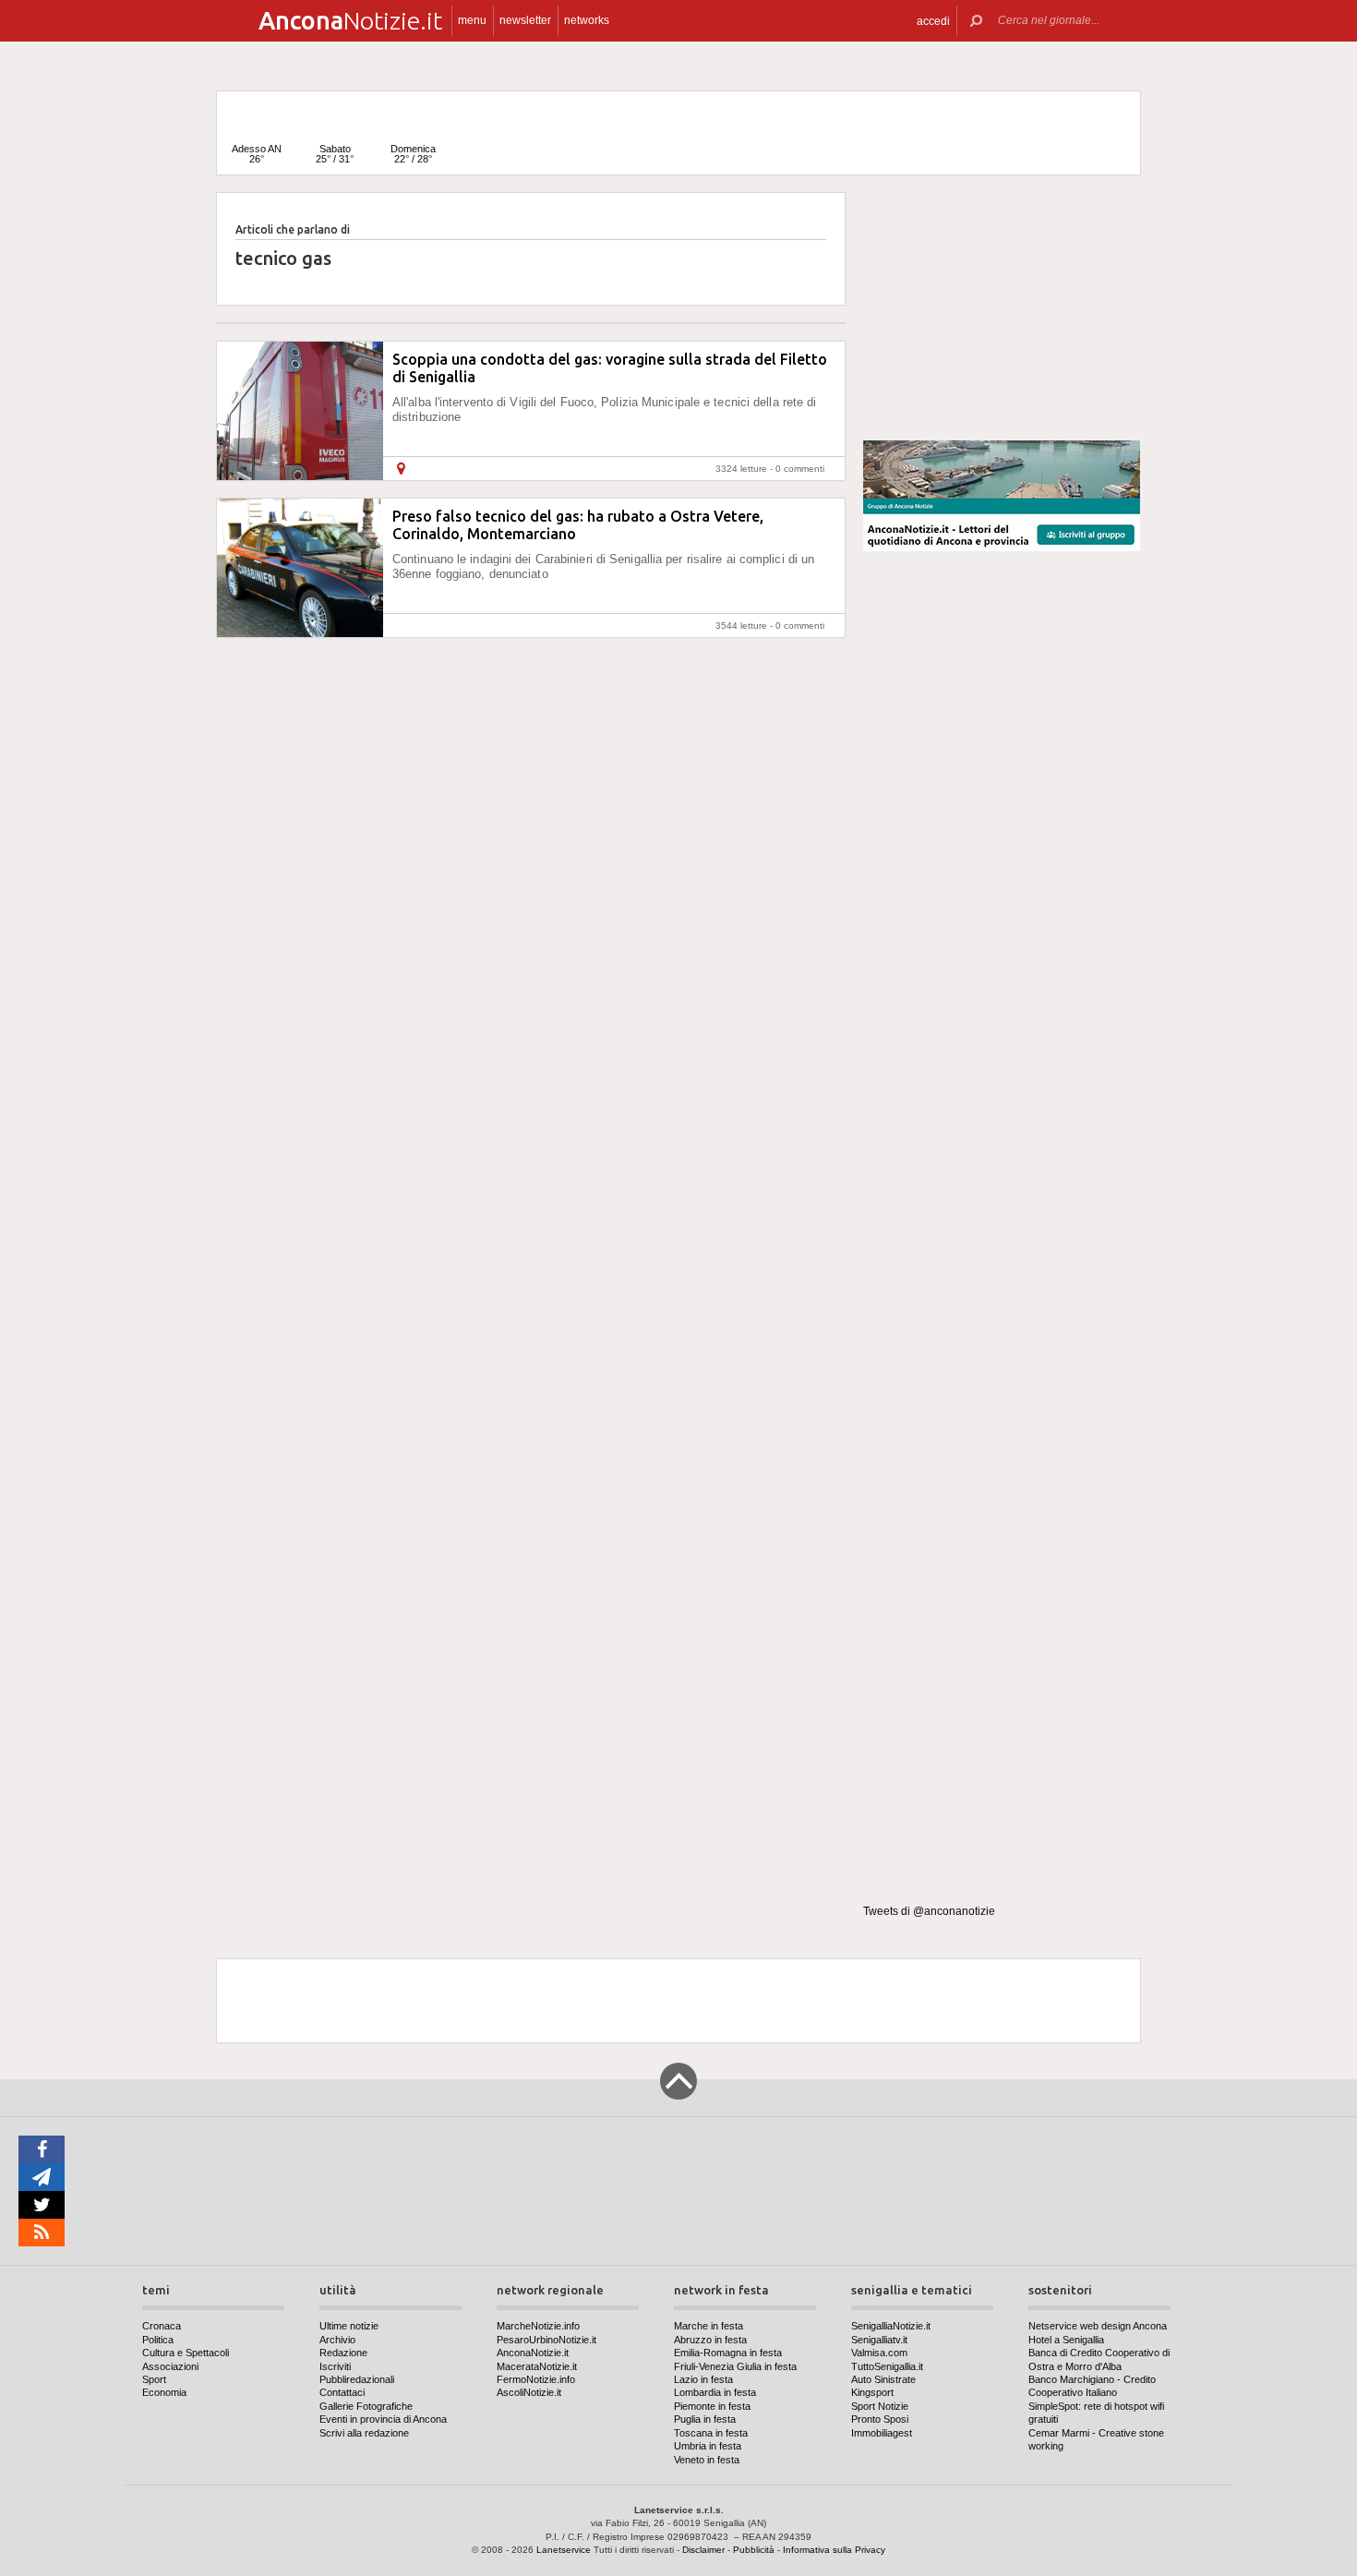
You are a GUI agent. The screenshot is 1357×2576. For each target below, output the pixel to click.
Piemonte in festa (712, 2406)
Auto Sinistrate (883, 2379)
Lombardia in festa (715, 2392)
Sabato (335, 154)
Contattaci (342, 2392)
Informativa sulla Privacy (834, 2550)
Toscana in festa (711, 2433)
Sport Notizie (880, 2406)
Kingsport (872, 2392)
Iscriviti (335, 2366)
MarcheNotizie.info (538, 2326)
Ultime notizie (349, 2326)
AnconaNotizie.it (533, 2353)
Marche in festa (709, 2326)
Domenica (413, 154)
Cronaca (162, 2326)
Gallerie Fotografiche (366, 2406)
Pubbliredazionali (357, 2379)
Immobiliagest (882, 2433)
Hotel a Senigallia (1066, 2340)
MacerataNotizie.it (537, 2366)
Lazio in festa (703, 2379)
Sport (154, 2379)
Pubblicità (754, 2550)
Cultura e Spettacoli (186, 2353)
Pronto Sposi (880, 2419)
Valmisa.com (879, 2353)
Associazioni (170, 2366)
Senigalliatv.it (879, 2340)
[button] (933, 21)
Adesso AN (257, 154)
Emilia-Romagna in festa (728, 2353)
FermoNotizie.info (536, 2379)
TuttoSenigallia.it (887, 2366)
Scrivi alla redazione (364, 2433)
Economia (164, 2392)
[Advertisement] (1002, 308)
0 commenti (800, 469)
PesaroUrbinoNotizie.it (546, 2340)
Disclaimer (703, 2550)
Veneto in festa (707, 2460)
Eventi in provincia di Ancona (383, 2419)
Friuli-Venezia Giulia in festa (735, 2366)
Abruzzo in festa (710, 2340)
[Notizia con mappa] (401, 469)
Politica (158, 2340)
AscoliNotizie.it (529, 2392)
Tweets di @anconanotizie (929, 1911)
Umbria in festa (708, 2446)
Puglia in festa (705, 2419)
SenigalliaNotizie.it (891, 2326)
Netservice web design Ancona (1098, 2326)
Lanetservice (564, 2550)
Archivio (337, 2340)
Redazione (343, 2353)
